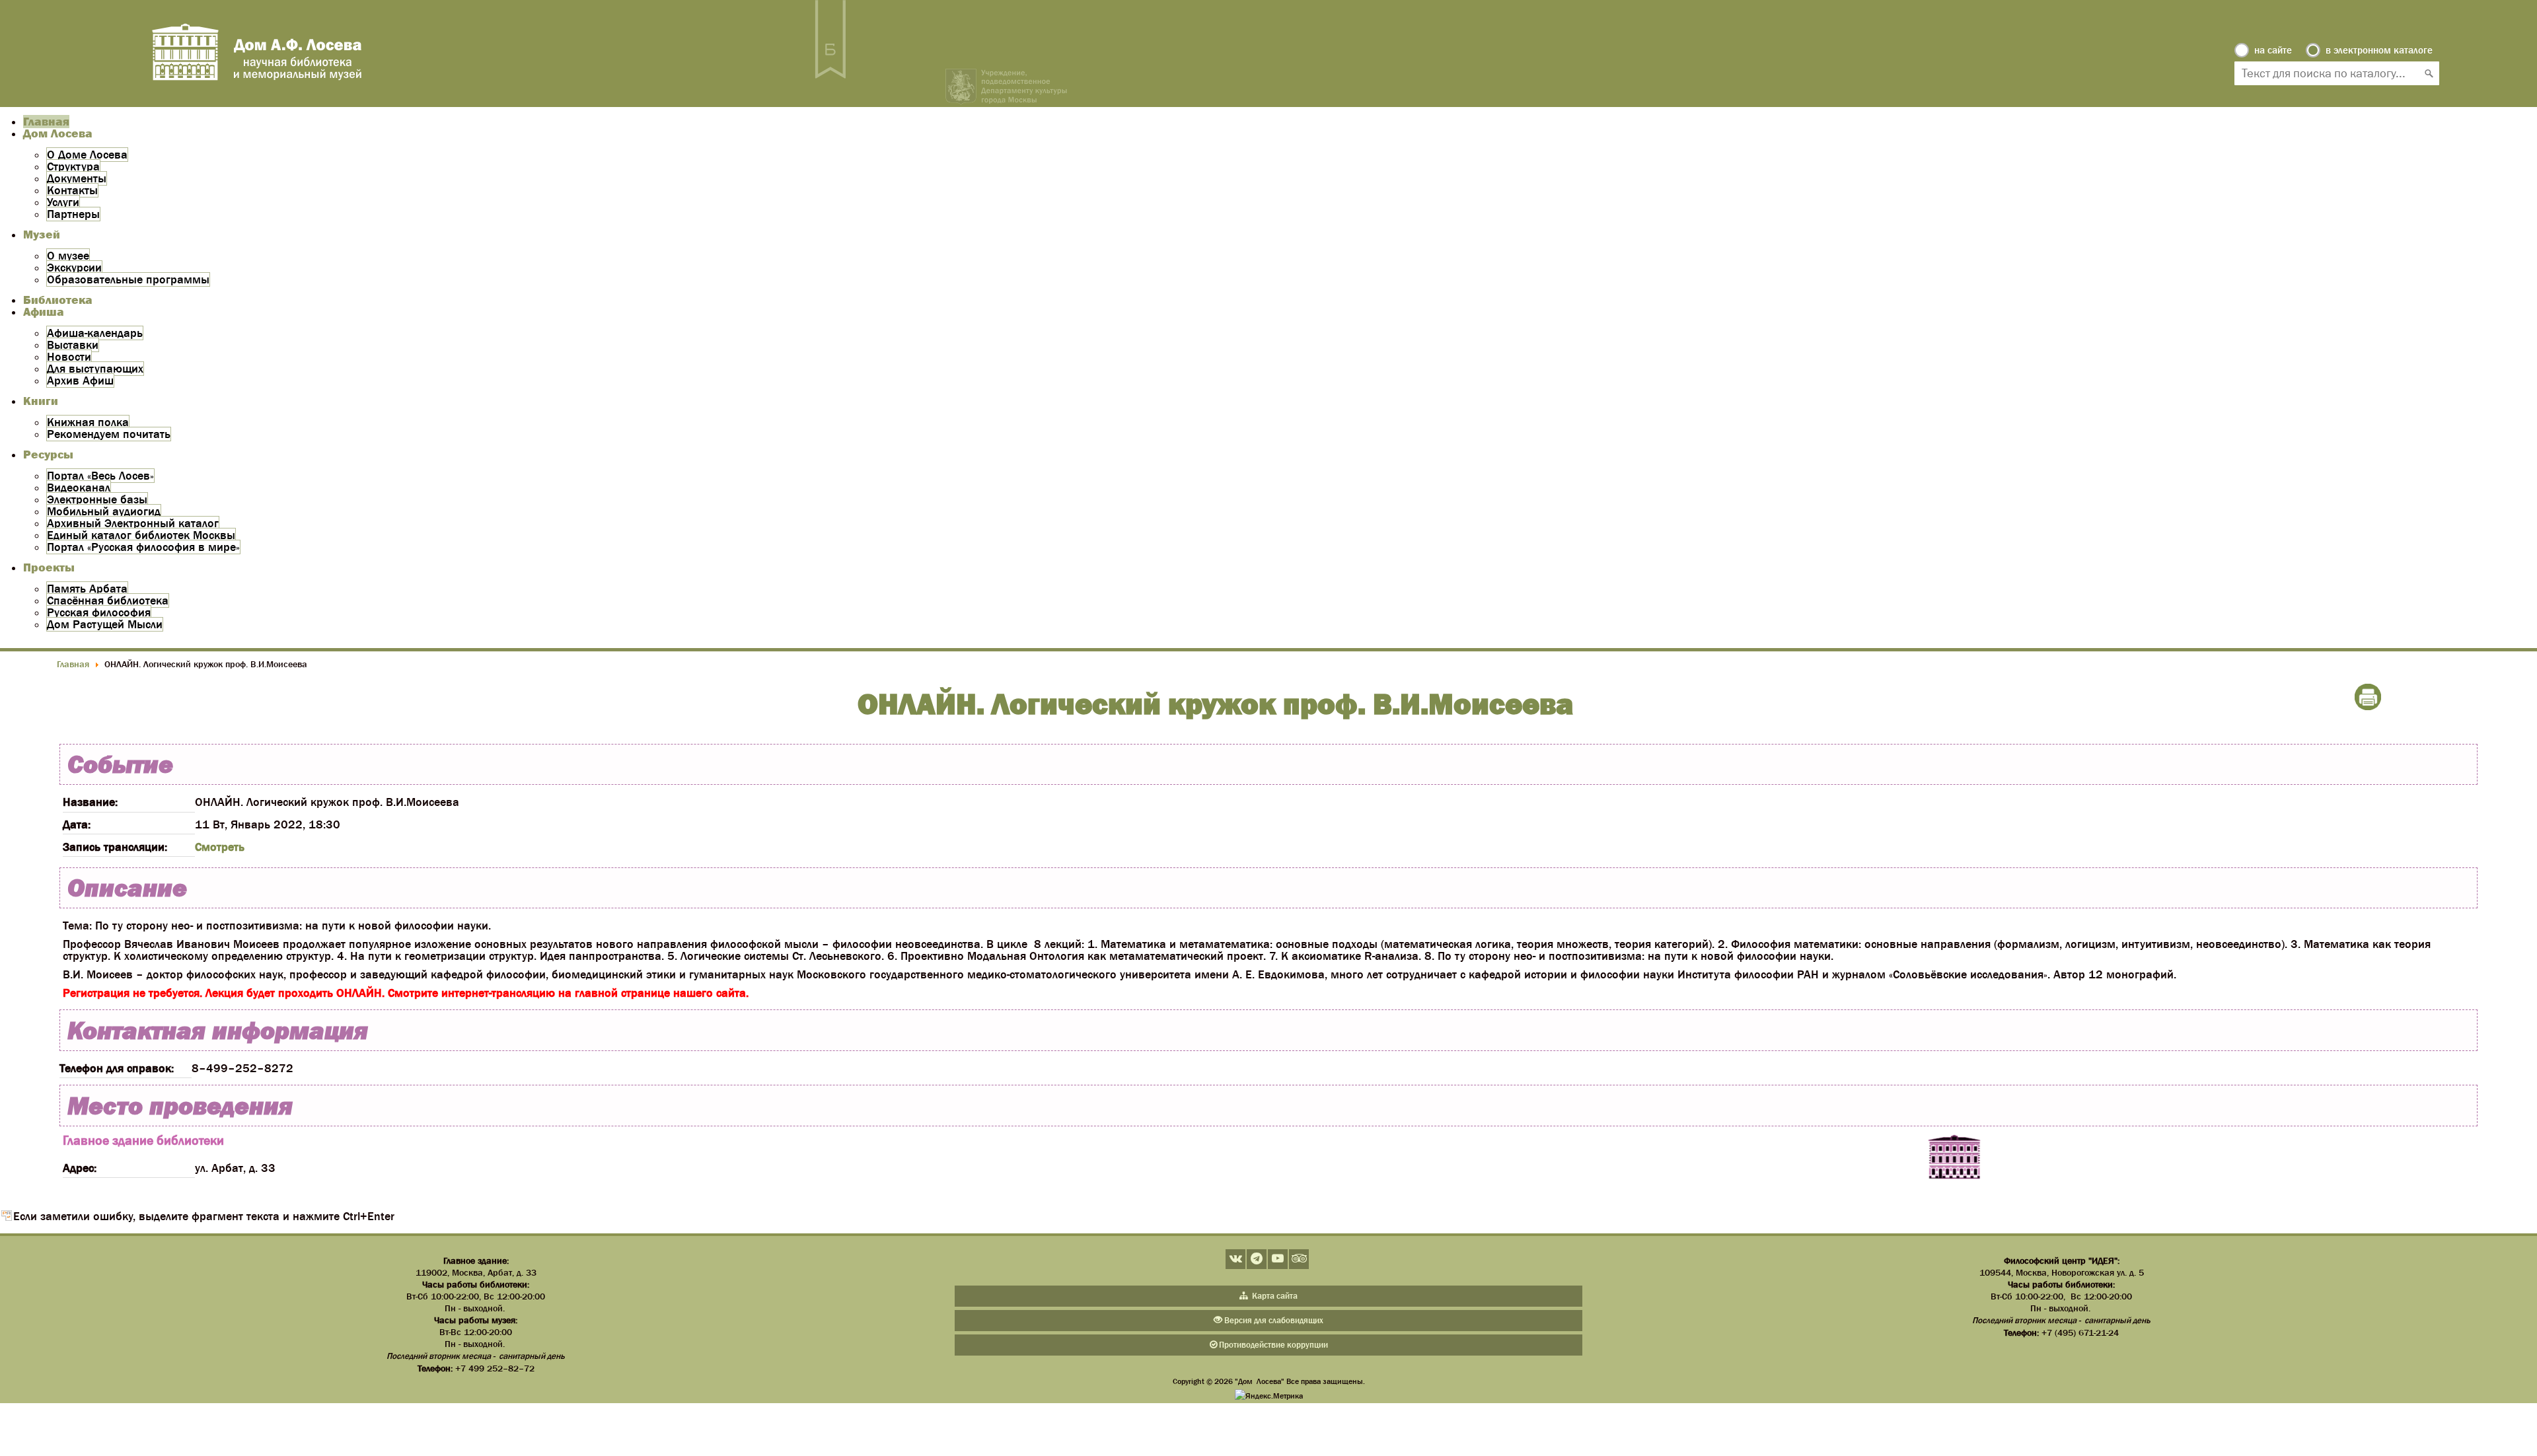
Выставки (73, 345)
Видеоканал (79, 488)
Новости (69, 357)
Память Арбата (87, 589)
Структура (73, 166)
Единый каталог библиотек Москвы (141, 535)
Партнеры (73, 214)
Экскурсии (74, 268)
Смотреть (220, 847)
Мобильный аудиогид (104, 511)
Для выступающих (95, 369)
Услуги (63, 202)
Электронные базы (97, 499)
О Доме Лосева (87, 155)
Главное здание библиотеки (143, 1140)
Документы (77, 178)
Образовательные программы (128, 279)
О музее (68, 256)
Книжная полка (88, 422)
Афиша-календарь (95, 333)
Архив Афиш (80, 381)
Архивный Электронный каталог (133, 523)
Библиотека (58, 300)
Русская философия (99, 612)
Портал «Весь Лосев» (100, 476)
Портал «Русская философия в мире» (143, 547)
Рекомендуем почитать (109, 434)
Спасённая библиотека (108, 601)
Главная (46, 122)
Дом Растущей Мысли (105, 624)
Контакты (72, 190)
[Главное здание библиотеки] (1954, 1158)
